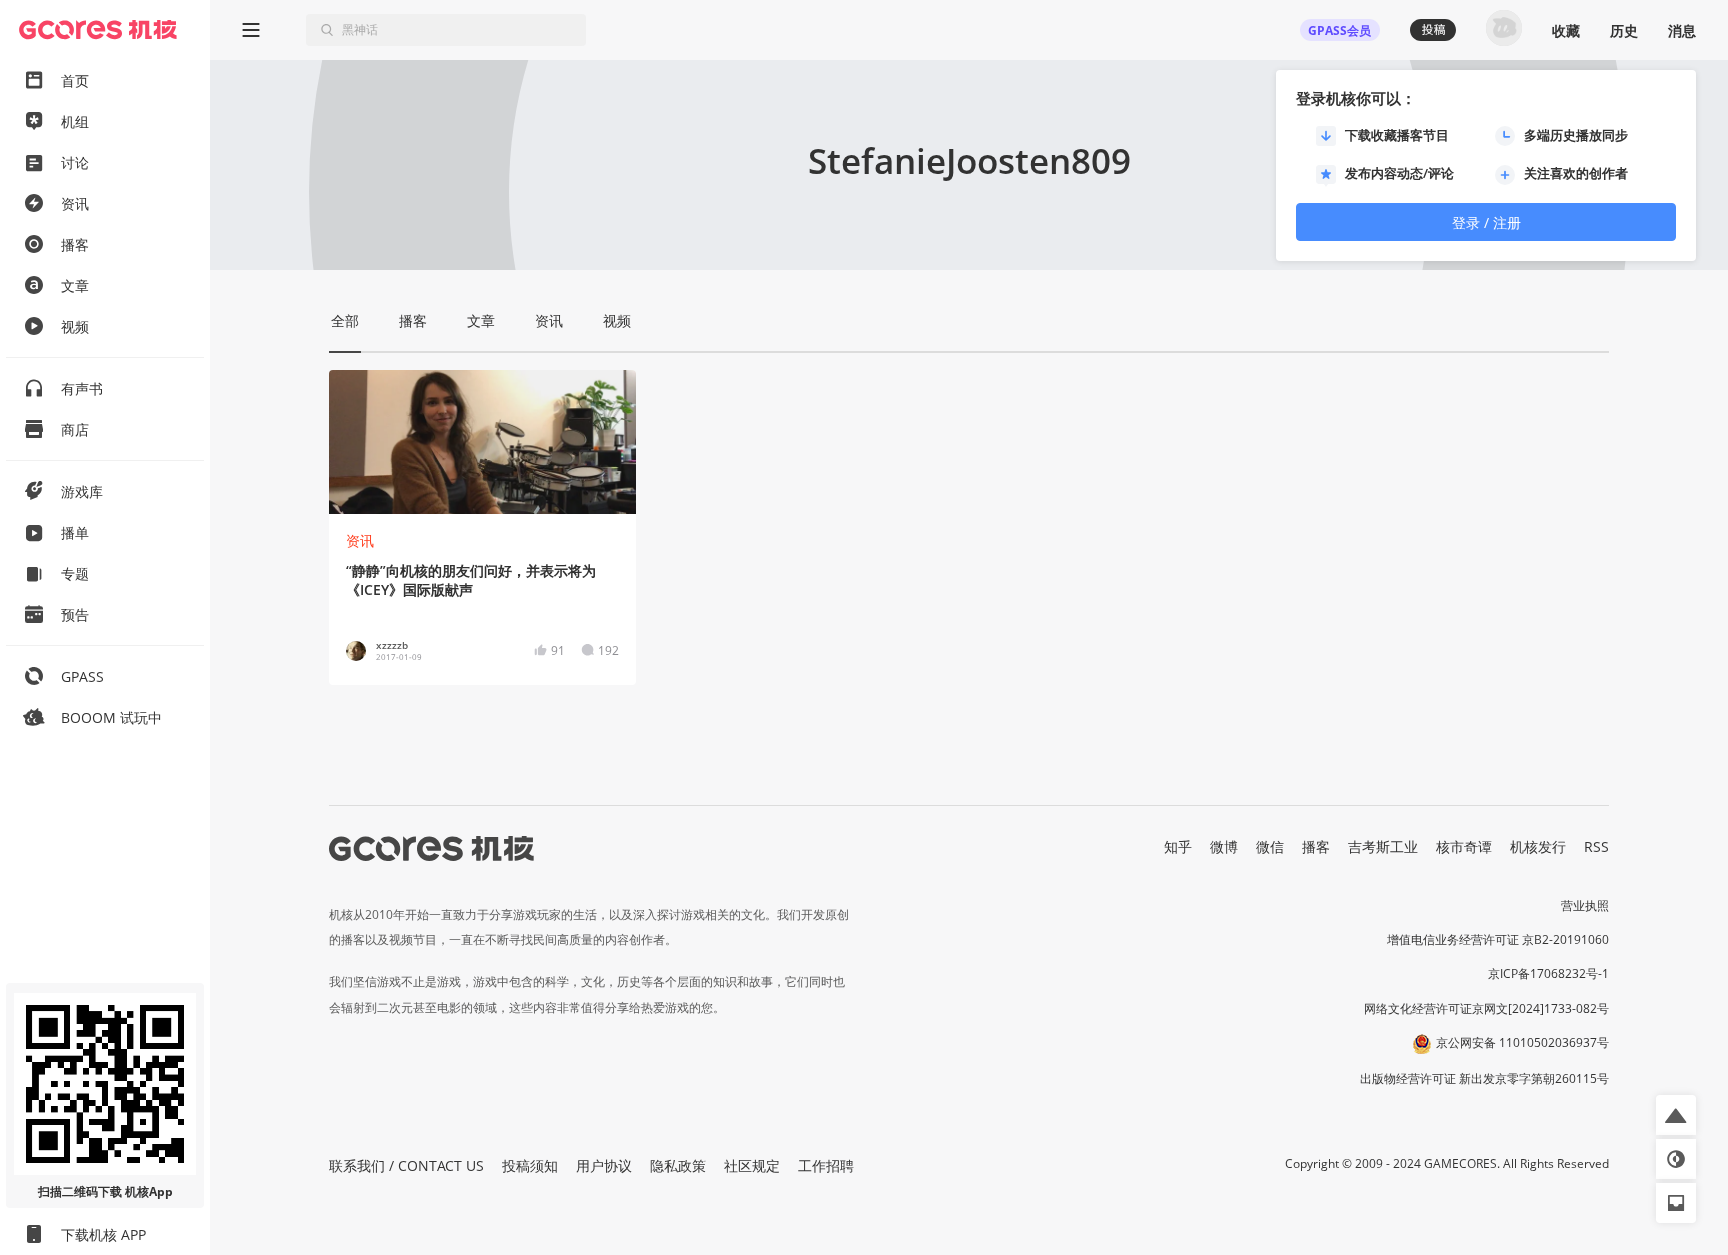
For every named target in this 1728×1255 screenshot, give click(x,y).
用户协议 (604, 1165)
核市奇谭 (1464, 846)
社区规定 (752, 1165)
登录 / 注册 (1486, 222)
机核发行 (1538, 846)
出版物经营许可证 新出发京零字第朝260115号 (1484, 1078)
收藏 (1566, 30)
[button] (1676, 1115)
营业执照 (1585, 905)
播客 (1316, 846)
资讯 (360, 540)
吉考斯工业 (1383, 846)
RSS (1596, 846)
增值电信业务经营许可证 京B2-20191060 (1498, 939)
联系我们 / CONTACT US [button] (406, 1165)
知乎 (1178, 846)
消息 (1682, 30)
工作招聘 (826, 1165)
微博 (1224, 846)
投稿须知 (530, 1165)
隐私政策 (678, 1165)
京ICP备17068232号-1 (1548, 973)
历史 (1624, 30)
